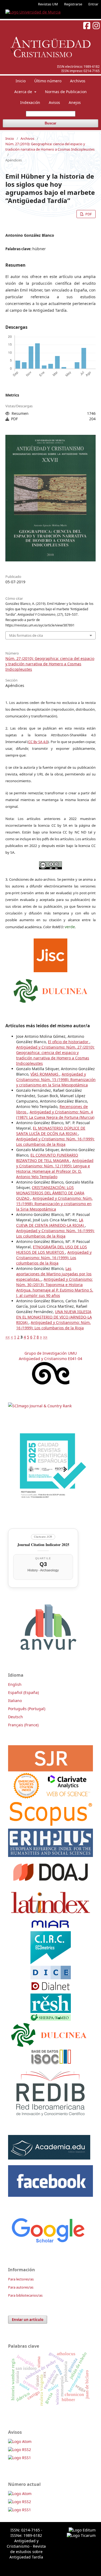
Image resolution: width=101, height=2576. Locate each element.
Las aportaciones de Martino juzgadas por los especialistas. (54, 1274)
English (15, 1684)
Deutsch (15, 1717)
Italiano (15, 1701)
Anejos (75, 102)
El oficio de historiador (69, 1042)
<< (8, 1337)
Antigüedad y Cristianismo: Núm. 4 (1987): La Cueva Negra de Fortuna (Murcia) (55, 1115)
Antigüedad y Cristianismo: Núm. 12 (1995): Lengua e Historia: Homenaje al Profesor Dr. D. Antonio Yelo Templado (55, 1169)
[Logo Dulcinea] (50, 989)
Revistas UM (48, 4)
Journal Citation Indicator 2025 (43, 1545)
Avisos (54, 102)
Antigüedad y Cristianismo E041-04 (50, 1359)
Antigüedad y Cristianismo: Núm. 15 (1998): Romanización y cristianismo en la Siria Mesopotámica (56, 1079)
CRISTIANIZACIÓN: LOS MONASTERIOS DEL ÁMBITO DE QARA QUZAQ (50, 1193)
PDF (88, 214)
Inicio (21, 81)
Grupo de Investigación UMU (51, 1353)
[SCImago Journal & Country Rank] (40, 1406)
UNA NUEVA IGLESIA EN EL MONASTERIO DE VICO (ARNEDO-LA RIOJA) (54, 1317)
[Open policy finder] (50, 954)
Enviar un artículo (28, 2320)
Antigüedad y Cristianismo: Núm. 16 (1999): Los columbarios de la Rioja (55, 1142)
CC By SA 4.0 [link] (38, 742)
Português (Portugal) (27, 1709)
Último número (48, 81)
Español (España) (23, 1692)
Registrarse (73, 4)
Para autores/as (21, 2287)
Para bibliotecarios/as (25, 2295)
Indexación (30, 102)
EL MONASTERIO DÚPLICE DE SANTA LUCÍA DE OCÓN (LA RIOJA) (51, 1131)
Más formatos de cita (26, 635)
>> (45, 1337)
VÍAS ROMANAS (45, 1074)
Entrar (93, 4)
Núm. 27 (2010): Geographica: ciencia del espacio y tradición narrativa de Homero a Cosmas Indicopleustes (50, 147)
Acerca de (24, 92)
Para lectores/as (21, 2279)
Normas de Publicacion (66, 92)
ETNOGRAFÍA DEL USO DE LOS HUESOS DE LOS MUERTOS (52, 1250)
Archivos (78, 81)
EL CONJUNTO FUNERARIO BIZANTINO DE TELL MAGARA (47, 1158)
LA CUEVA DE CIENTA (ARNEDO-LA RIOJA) (50, 1223)
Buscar (50, 123)
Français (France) (23, 1725)
